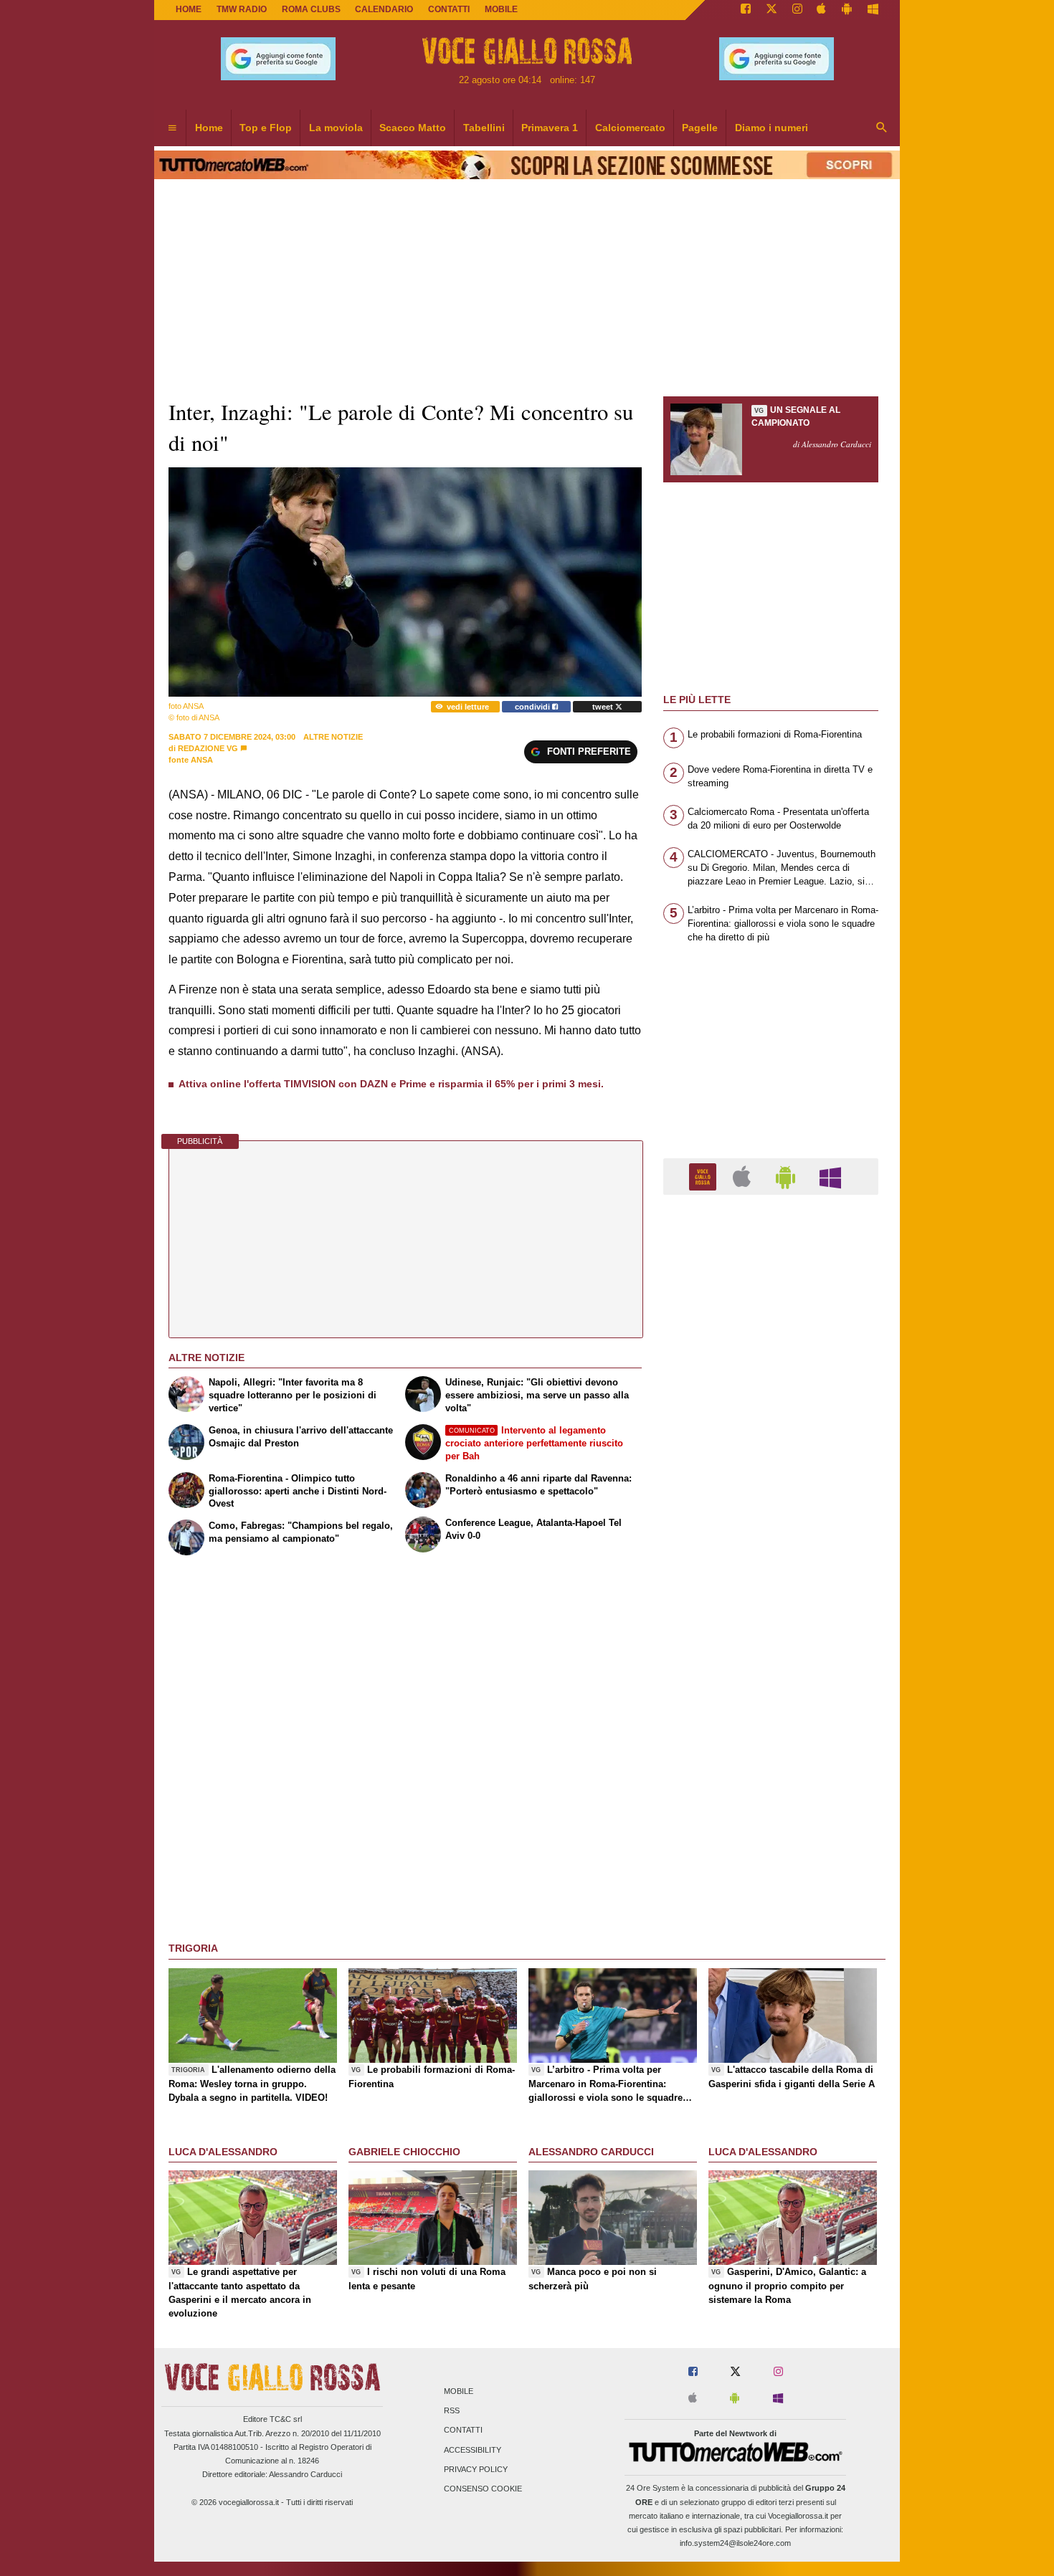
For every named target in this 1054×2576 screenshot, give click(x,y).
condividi (533, 707)
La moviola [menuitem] (336, 128)
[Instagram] (797, 10)
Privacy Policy (476, 2469)
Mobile (459, 2391)
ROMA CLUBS (311, 9)
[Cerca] (882, 128)
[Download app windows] (873, 10)
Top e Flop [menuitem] (266, 128)
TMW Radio (242, 9)
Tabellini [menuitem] (484, 128)
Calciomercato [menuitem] (630, 128)
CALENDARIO (384, 9)
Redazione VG (208, 748)
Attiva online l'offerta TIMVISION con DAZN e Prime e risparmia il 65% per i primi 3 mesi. (391, 1084)
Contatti (463, 2430)
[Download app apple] (822, 10)
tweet (604, 707)
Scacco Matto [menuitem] (413, 128)
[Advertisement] (771, 1762)
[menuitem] (172, 128)
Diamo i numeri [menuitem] (771, 128)
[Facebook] (746, 10)
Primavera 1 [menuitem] (550, 128)
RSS (452, 2411)
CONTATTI (449, 9)
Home (189, 9)
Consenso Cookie (483, 2489)
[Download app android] (847, 10)
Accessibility (473, 2450)
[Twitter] (771, 10)
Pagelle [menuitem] (700, 128)
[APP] (705, 1176)
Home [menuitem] (209, 128)
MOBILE (501, 9)
